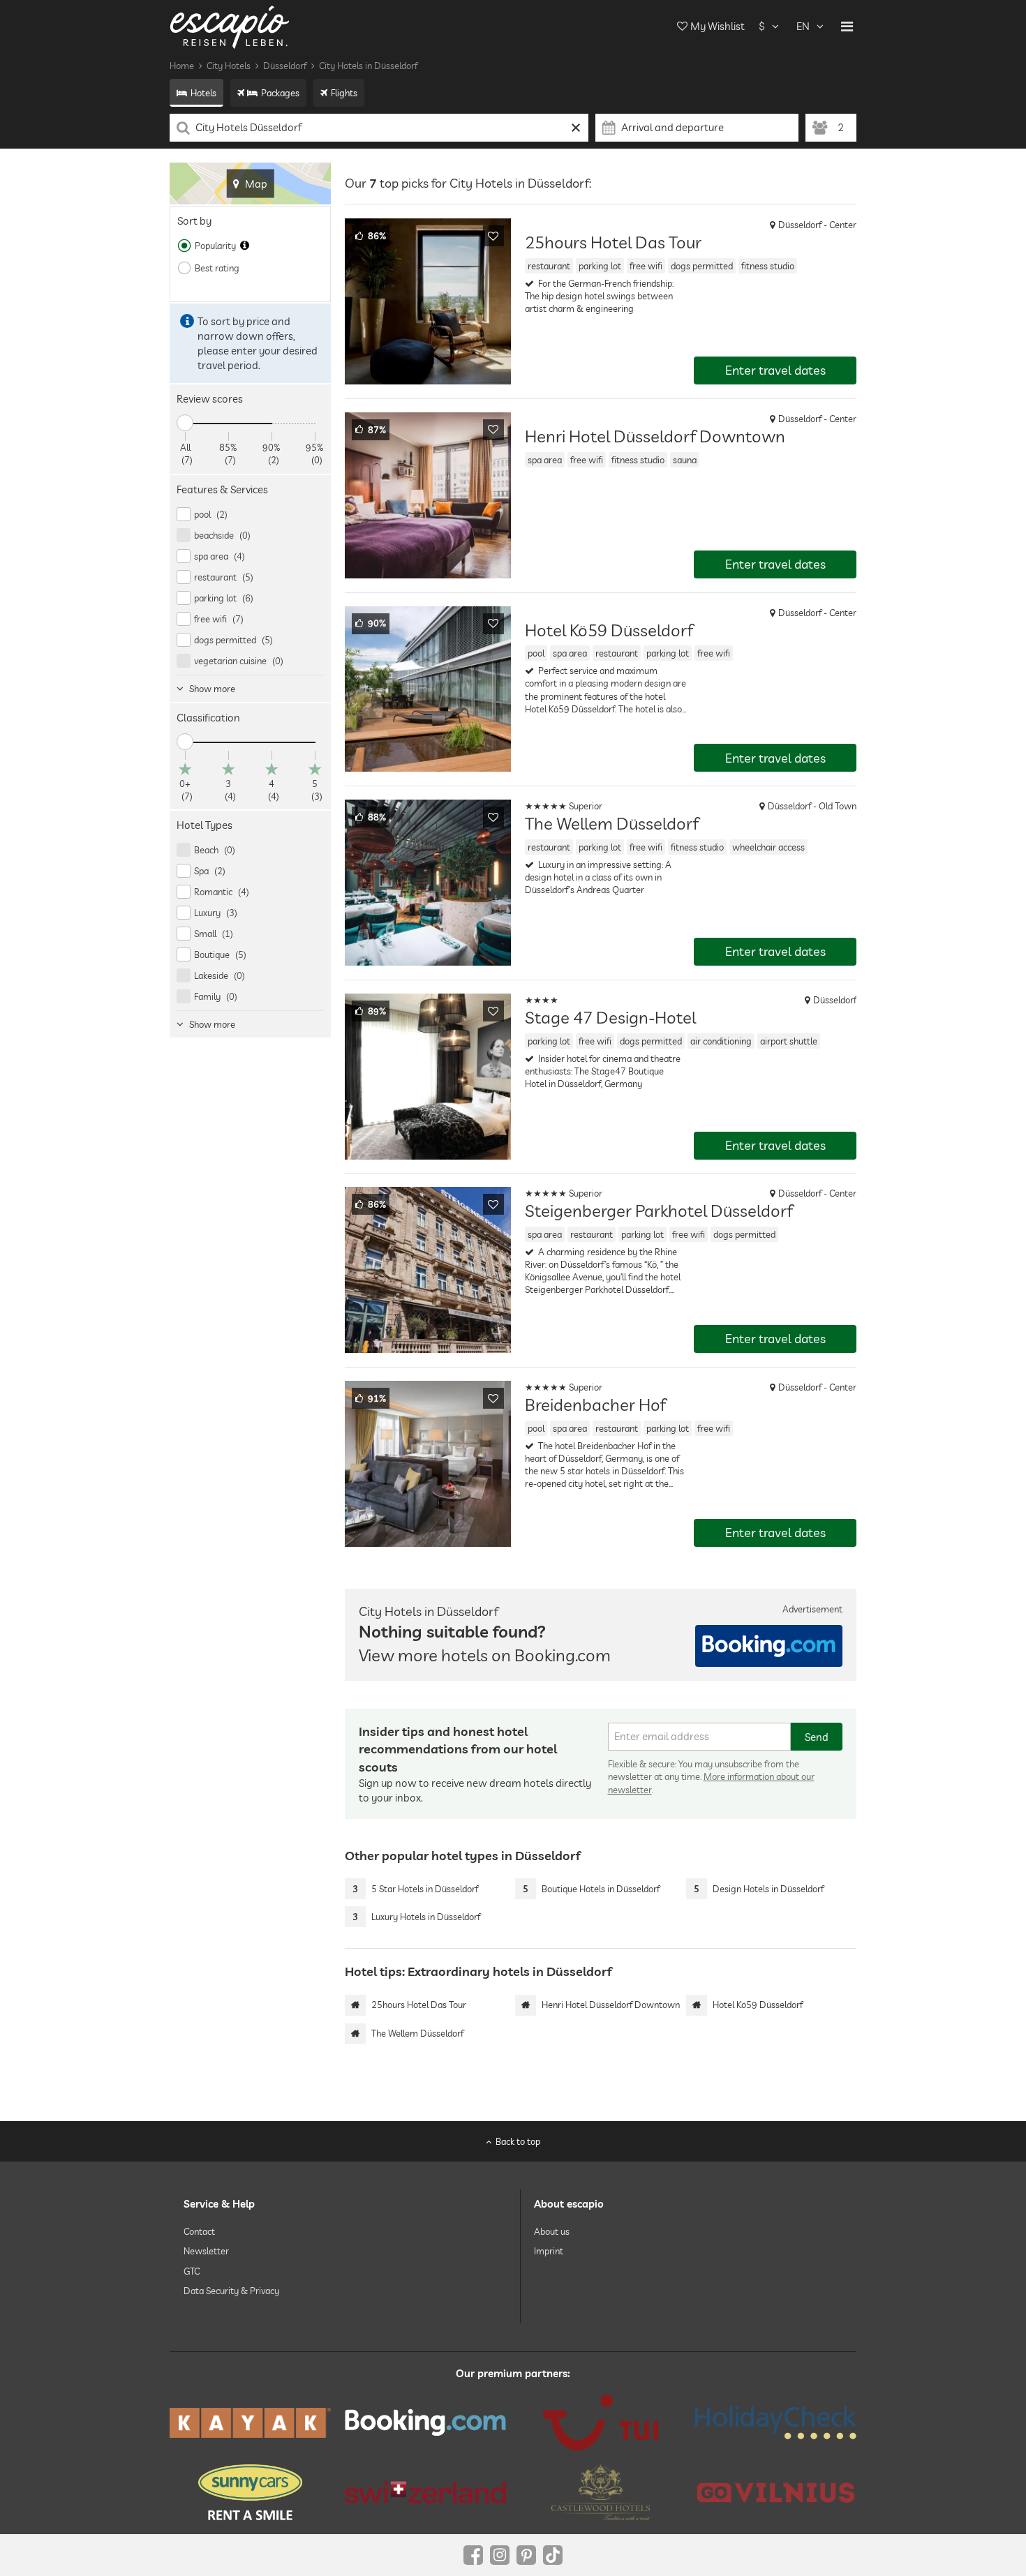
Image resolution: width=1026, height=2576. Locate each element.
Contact (199, 2231)
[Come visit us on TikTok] (553, 2555)
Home (182, 66)
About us (552, 2231)
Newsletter (206, 2251)
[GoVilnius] (776, 2493)
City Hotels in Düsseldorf (368, 66)
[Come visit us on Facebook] (473, 2555)
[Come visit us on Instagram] (500, 2555)
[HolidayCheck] (776, 2423)
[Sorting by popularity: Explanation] (245, 246)
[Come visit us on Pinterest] (526, 2555)
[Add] (493, 236)
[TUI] (601, 2423)
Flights (344, 93)
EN (803, 26)
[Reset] (576, 128)
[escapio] (230, 26)
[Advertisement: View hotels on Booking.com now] (769, 1646)
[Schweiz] (425, 2492)
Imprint (549, 2251)
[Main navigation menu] (847, 27)
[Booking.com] (425, 2423)
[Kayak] (250, 2423)
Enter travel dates (775, 370)
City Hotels (229, 66)
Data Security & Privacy (231, 2291)
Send (817, 1737)
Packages (280, 93)
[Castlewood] (601, 2492)
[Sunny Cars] (250, 2492)
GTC (192, 2271)
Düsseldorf (285, 66)
